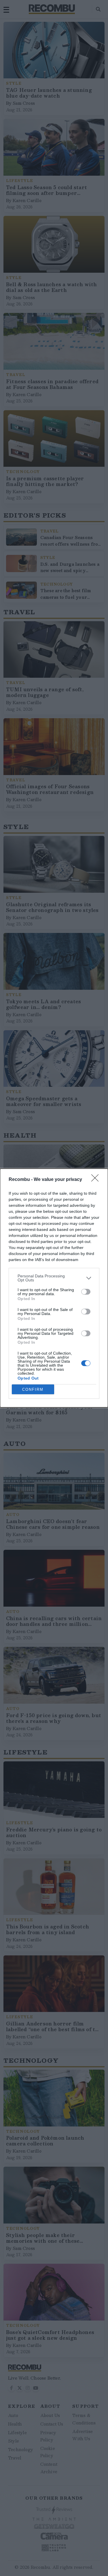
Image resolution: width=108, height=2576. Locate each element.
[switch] (86, 1292)
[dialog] (54, 1288)
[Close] (97, 1180)
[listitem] (54, 1278)
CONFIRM (33, 1389)
